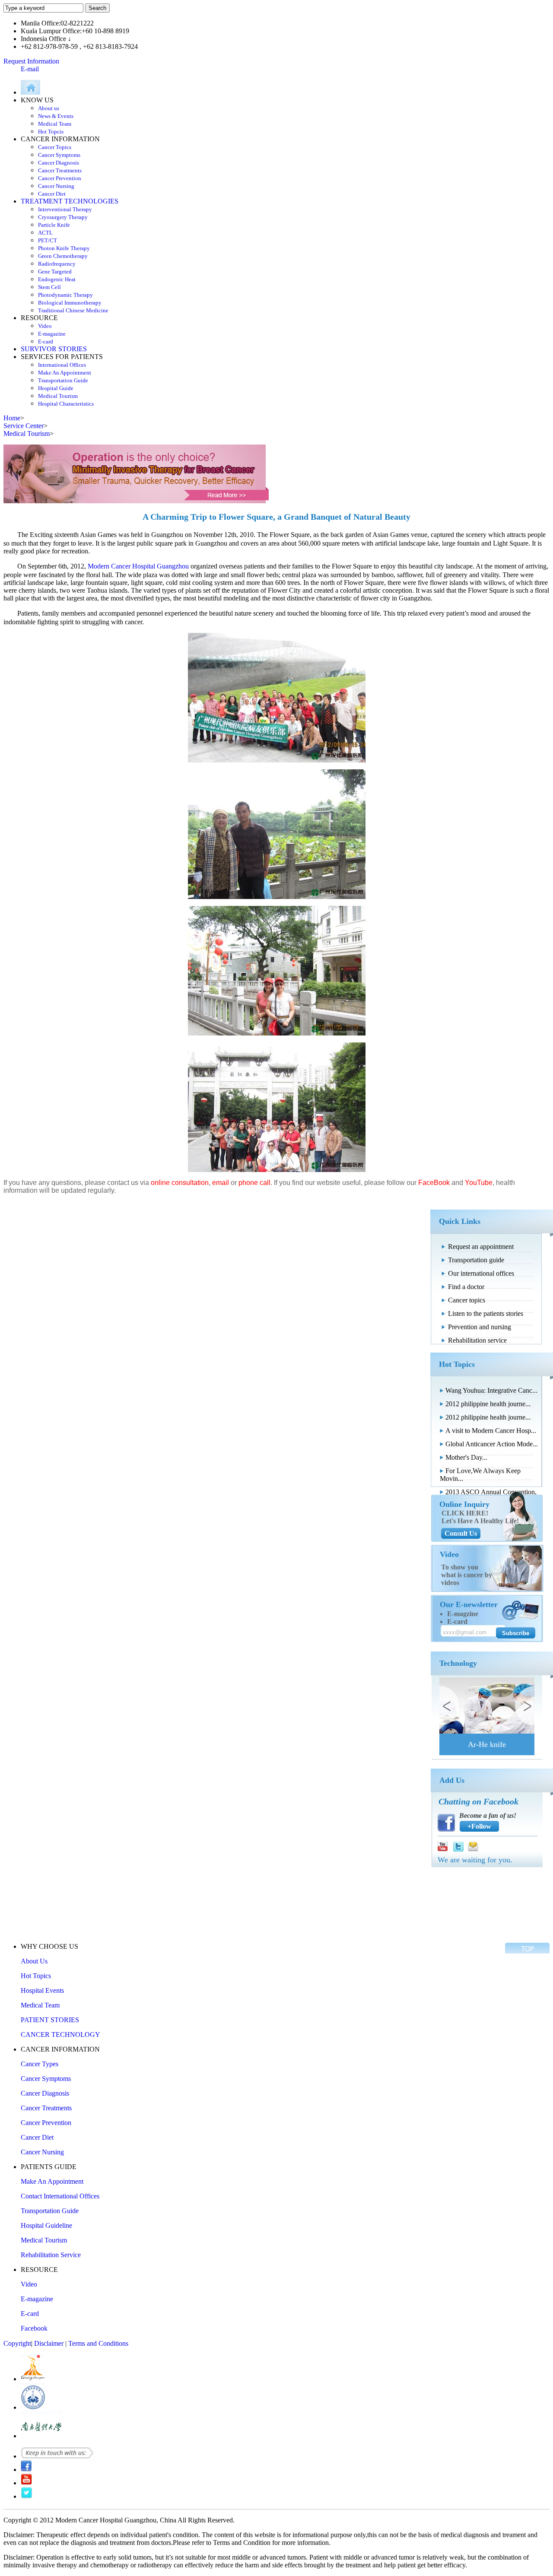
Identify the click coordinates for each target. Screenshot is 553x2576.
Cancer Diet (52, 194)
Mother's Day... (466, 1457)
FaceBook (434, 1183)
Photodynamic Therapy (65, 295)
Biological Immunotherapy (70, 303)
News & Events (56, 116)
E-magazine (52, 334)
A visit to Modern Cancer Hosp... (491, 1431)
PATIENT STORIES (50, 2020)
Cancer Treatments (60, 170)
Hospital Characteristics (66, 404)
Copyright (17, 2343)
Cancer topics (467, 1300)
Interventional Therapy (65, 209)
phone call (254, 1183)
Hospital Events (42, 1990)
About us (49, 108)
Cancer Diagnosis (59, 163)
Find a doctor (466, 1287)
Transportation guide (476, 1260)
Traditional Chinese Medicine (73, 310)
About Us (34, 1961)
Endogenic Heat (57, 279)
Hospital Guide (56, 388)
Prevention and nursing (480, 1327)
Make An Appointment (65, 373)
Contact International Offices (60, 2196)
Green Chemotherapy (63, 256)
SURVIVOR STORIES (54, 349)
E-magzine (463, 1614)
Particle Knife (54, 225)
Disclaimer (49, 2343)
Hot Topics (36, 1976)
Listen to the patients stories (486, 1313)
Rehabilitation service (477, 1340)
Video (45, 326)
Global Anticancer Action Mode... (492, 1444)
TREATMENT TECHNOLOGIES (70, 201)
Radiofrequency (57, 264)
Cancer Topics (55, 147)
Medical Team (55, 124)
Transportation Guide (63, 380)
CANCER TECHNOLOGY (60, 2034)
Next (524, 1706)
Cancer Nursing (56, 186)
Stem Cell (49, 287)
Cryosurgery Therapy (63, 217)
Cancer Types (40, 2064)
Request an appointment (481, 1247)
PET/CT (48, 240)
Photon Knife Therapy (64, 248)
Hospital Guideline (46, 2225)
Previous (449, 1706)
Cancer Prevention (60, 178)
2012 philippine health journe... (488, 1404)
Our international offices (481, 1273)
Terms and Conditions (98, 2343)
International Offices (62, 365)
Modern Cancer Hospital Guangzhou (138, 566)
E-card (46, 341)
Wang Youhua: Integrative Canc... (491, 1390)
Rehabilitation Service (51, 2255)
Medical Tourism (58, 396)
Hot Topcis (51, 132)
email (221, 1183)
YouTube (479, 1183)
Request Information (31, 61)
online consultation (180, 1183)
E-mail (30, 69)
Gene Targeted (55, 272)
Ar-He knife (487, 1744)
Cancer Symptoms (59, 155)
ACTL (45, 233)
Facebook (34, 2328)
